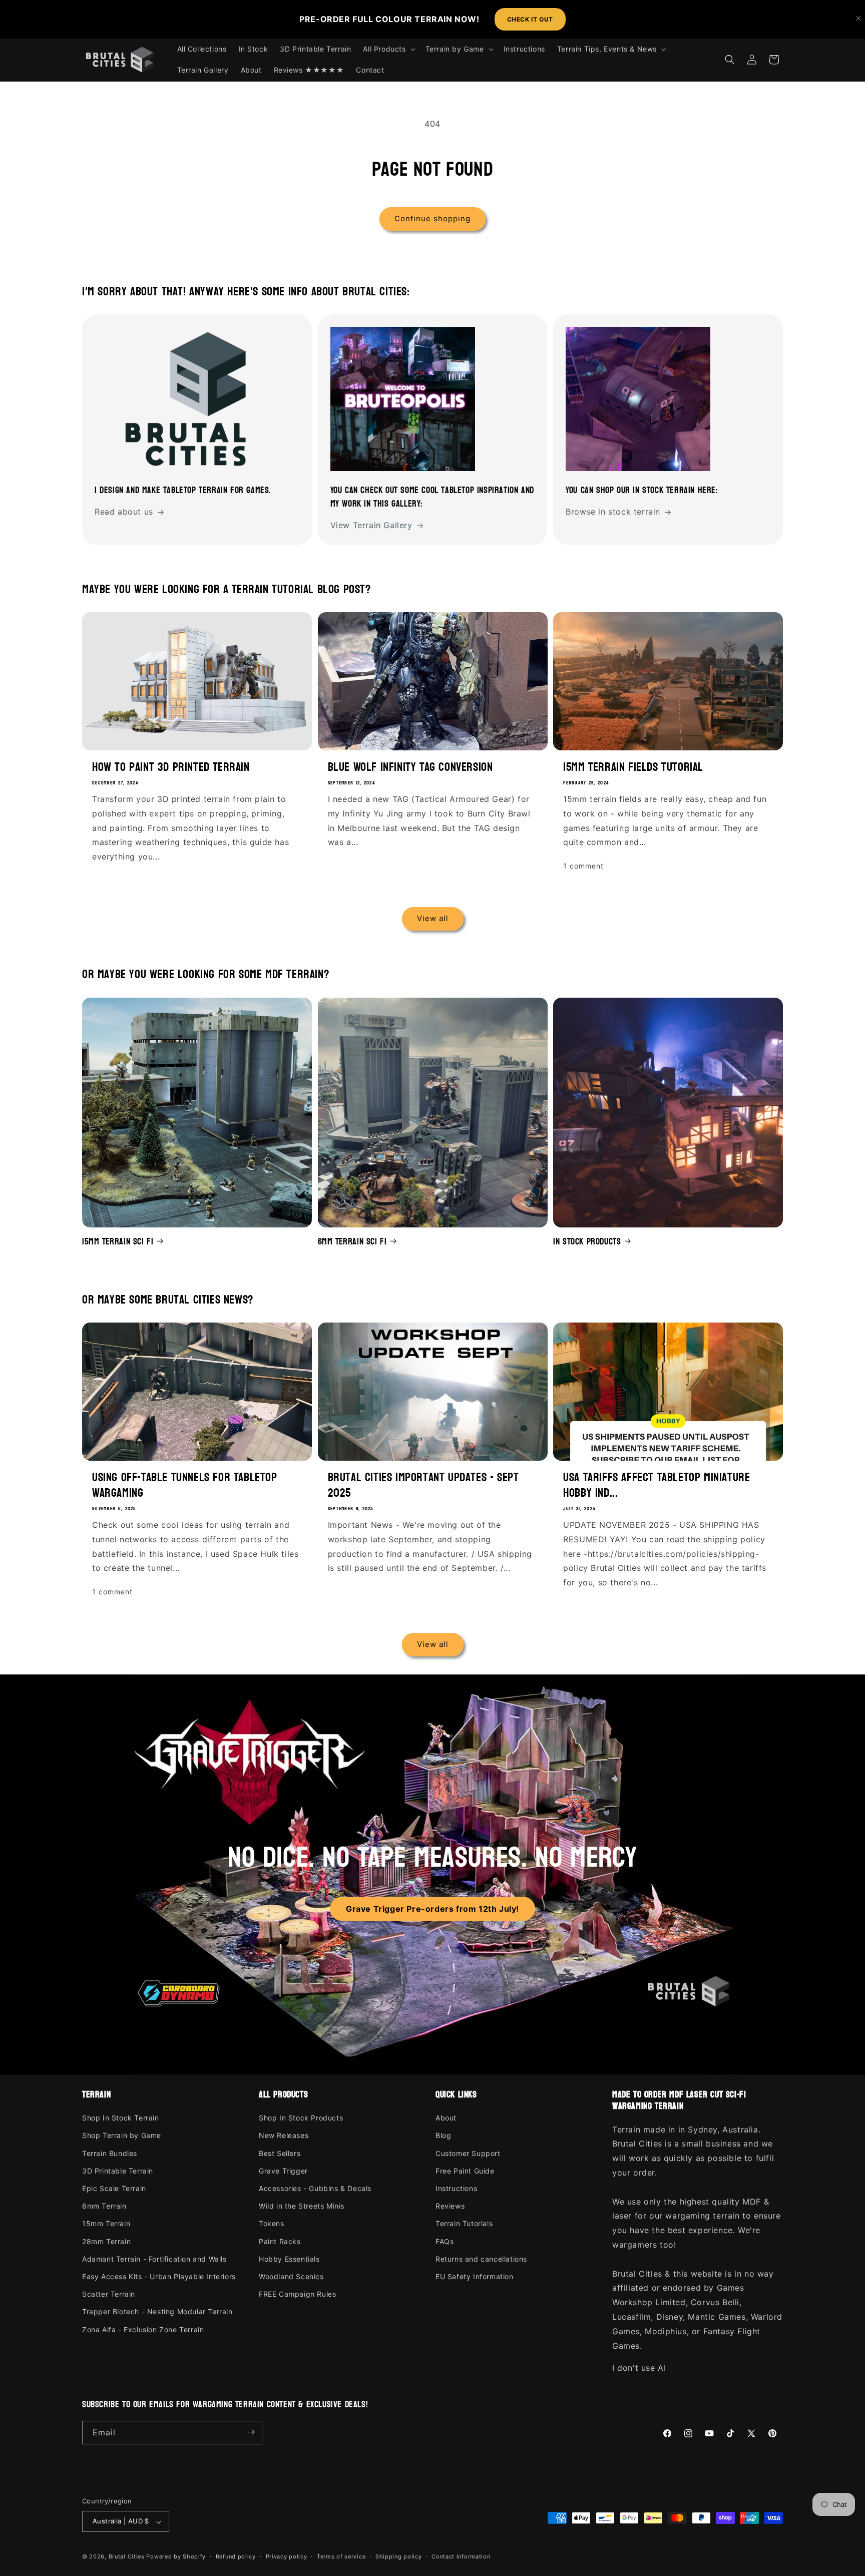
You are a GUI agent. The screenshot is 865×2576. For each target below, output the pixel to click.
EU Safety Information (475, 2276)
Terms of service (341, 2556)
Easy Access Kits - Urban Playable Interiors (159, 2276)
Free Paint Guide (465, 2171)
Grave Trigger (283, 2171)
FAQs (445, 2241)
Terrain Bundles (110, 2153)
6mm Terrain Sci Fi (352, 1241)
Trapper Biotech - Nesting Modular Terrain (157, 2312)
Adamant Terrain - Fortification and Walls (154, 2259)
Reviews (450, 2206)
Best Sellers (280, 2153)
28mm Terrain (106, 2241)
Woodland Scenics (291, 2276)
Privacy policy (287, 2556)
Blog (443, 2136)
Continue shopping (432, 219)
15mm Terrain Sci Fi (118, 1241)
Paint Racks (280, 2241)
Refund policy (236, 2556)
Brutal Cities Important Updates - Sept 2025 (423, 1485)
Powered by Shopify (176, 2557)
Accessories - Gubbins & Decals (315, 2189)
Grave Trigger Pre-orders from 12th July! (432, 1909)
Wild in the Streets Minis (302, 2206)
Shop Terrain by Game (122, 2136)
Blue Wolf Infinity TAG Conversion (410, 767)
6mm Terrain (104, 2206)
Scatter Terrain (109, 2294)
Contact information (461, 2556)
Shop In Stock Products (301, 2118)
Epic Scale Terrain (114, 2189)
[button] (388, 49)
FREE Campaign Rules (297, 2294)
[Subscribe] (251, 2432)
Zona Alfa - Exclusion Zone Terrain (143, 2329)
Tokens (272, 2224)
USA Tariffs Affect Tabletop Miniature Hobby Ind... (657, 1485)
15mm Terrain (106, 2224)
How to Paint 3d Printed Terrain (171, 767)
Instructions (456, 2189)
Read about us (124, 512)
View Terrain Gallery (371, 526)
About (446, 2118)
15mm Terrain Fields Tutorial (633, 767)
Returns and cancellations (481, 2259)
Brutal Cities (127, 2557)
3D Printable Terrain (118, 2171)
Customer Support (468, 2153)
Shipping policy (399, 2556)
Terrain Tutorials (464, 2224)
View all (433, 919)
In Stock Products (587, 1241)
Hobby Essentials (289, 2259)
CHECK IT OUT (530, 19)
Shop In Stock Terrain (121, 2118)
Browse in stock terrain (613, 512)
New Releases (284, 2136)
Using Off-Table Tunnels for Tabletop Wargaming (185, 1485)
